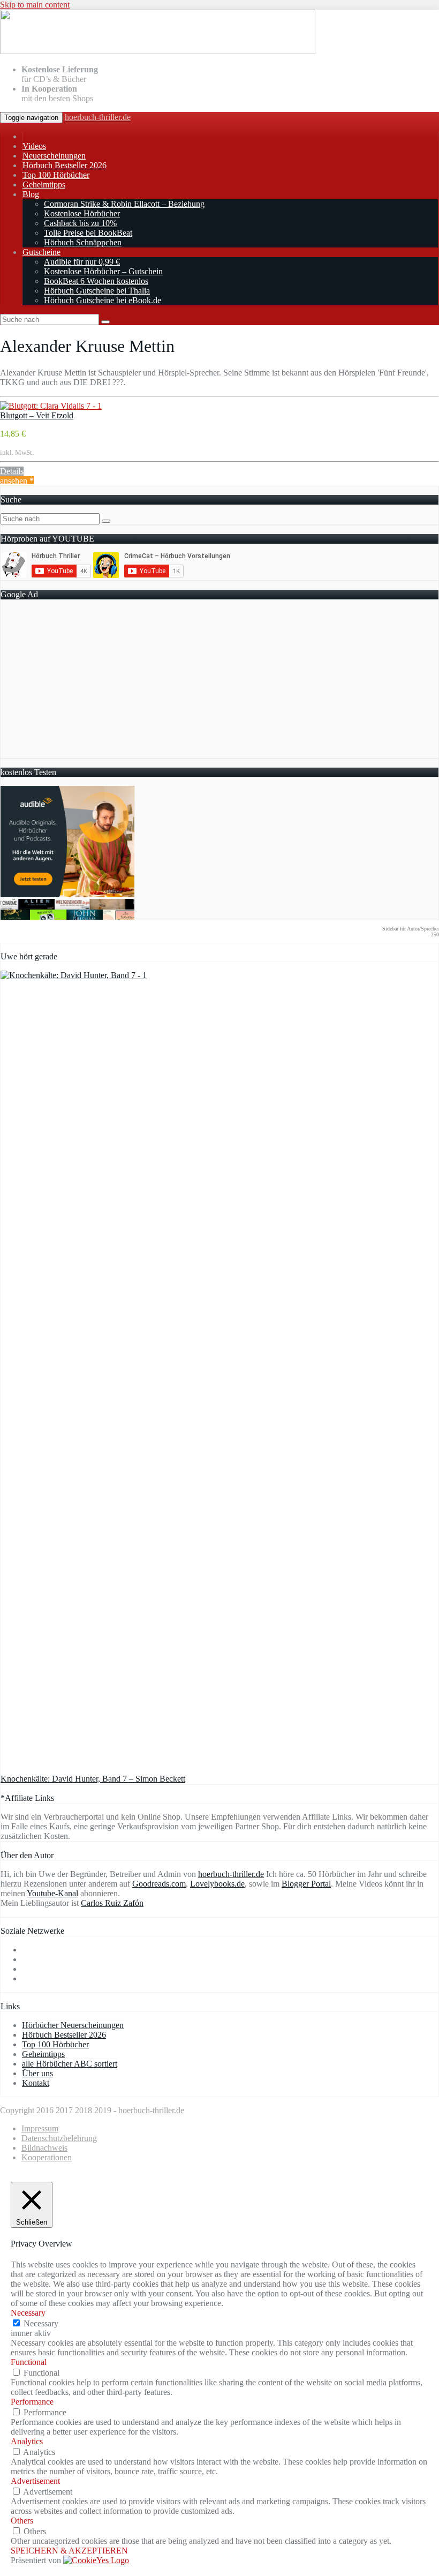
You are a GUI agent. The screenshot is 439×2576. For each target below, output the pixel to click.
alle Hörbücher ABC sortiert (70, 2064)
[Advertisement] (219, 683)
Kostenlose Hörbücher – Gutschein (103, 271)
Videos (34, 146)
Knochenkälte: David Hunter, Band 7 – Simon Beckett (93, 1779)
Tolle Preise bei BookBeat (88, 233)
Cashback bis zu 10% (80, 223)
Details (12, 471)
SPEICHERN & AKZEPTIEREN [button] (69, 2551)
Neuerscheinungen (54, 156)
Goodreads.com (159, 1884)
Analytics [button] (27, 2441)
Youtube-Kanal (52, 1893)
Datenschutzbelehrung (59, 2138)
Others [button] (22, 2521)
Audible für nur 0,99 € (82, 262)
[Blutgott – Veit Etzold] (51, 406)
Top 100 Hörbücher (56, 175)
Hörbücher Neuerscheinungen (73, 2025)
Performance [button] (32, 2402)
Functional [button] (29, 2362)
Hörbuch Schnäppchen (83, 242)
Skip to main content (35, 5)
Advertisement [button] (35, 2481)
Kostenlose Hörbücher (82, 213)
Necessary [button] (28, 2313)
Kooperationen (47, 2157)
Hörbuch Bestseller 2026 (65, 165)
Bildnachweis (44, 2148)
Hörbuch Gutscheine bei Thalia (97, 291)
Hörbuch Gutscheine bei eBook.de (103, 300)
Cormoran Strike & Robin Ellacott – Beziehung (124, 204)
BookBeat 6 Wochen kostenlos (96, 281)
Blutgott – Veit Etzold (37, 415)
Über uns (37, 2073)
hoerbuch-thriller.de (98, 117)
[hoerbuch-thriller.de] (158, 51)
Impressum (40, 2128)
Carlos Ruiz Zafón (112, 1903)
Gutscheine (41, 252)
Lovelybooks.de (217, 1884)
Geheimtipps (44, 185)
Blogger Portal (306, 1884)
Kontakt (36, 2083)
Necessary (41, 2323)
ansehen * (17, 481)
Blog (31, 194)
